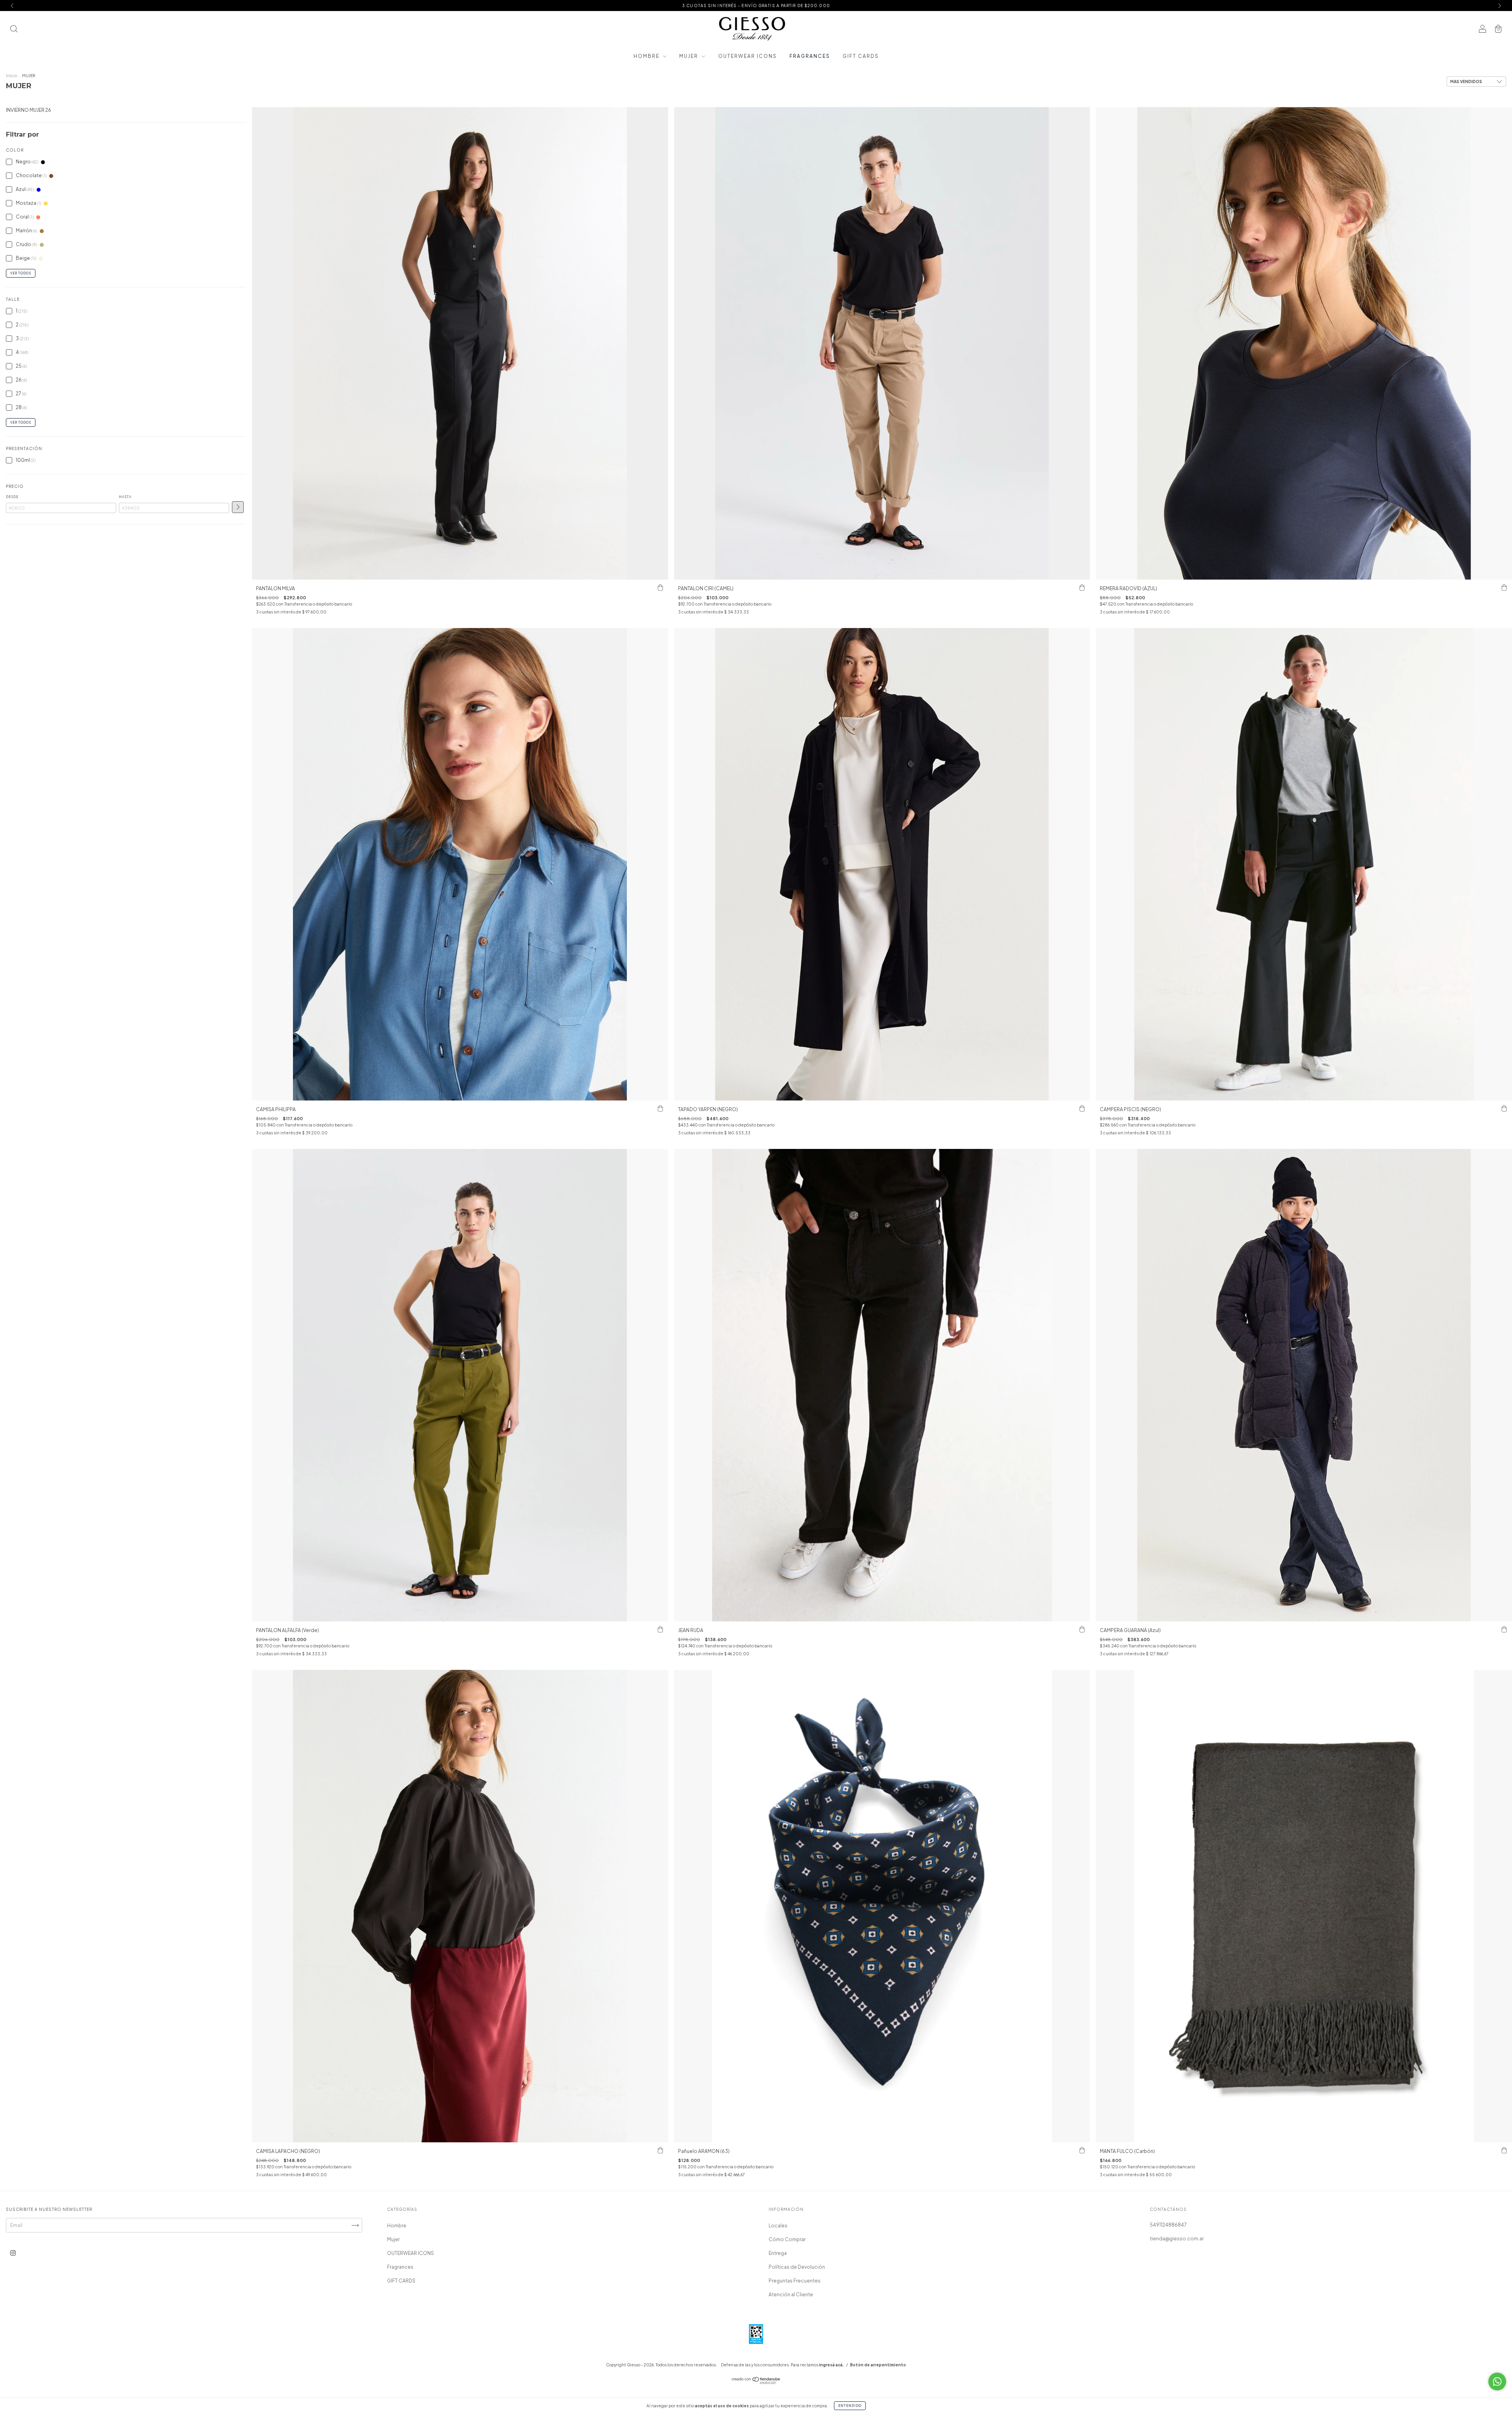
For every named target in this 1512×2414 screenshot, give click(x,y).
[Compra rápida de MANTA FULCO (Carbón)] (1504, 2150)
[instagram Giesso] (13, 2253)
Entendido (850, 2406)
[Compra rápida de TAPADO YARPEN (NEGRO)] (1082, 1108)
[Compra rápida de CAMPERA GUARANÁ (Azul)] (1504, 1629)
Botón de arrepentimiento (878, 2365)
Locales (778, 2226)
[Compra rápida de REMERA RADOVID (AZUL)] (1504, 587)
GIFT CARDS (861, 56)
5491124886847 (1168, 2225)
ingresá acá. (831, 2365)
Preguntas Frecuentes (795, 2281)
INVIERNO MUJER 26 (29, 110)
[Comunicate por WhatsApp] (1497, 2382)
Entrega (778, 2253)
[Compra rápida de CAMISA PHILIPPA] (660, 1108)
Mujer (689, 56)
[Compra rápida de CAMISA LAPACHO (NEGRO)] (660, 2150)
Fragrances (810, 56)
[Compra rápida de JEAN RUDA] (1082, 1629)
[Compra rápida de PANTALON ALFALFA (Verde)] (660, 1629)
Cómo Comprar (787, 2239)
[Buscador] (14, 30)
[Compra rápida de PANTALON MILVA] (660, 587)
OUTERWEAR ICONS (748, 56)
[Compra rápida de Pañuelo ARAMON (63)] (1082, 2150)
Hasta (125, 497)
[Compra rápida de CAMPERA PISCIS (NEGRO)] (1504, 1108)
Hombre (647, 56)
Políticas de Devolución (797, 2267)
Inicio (11, 76)
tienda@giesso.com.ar (1177, 2239)
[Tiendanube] (756, 2382)
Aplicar (238, 507)
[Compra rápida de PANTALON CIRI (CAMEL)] (1082, 587)
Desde (12, 497)
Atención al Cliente (791, 2295)
